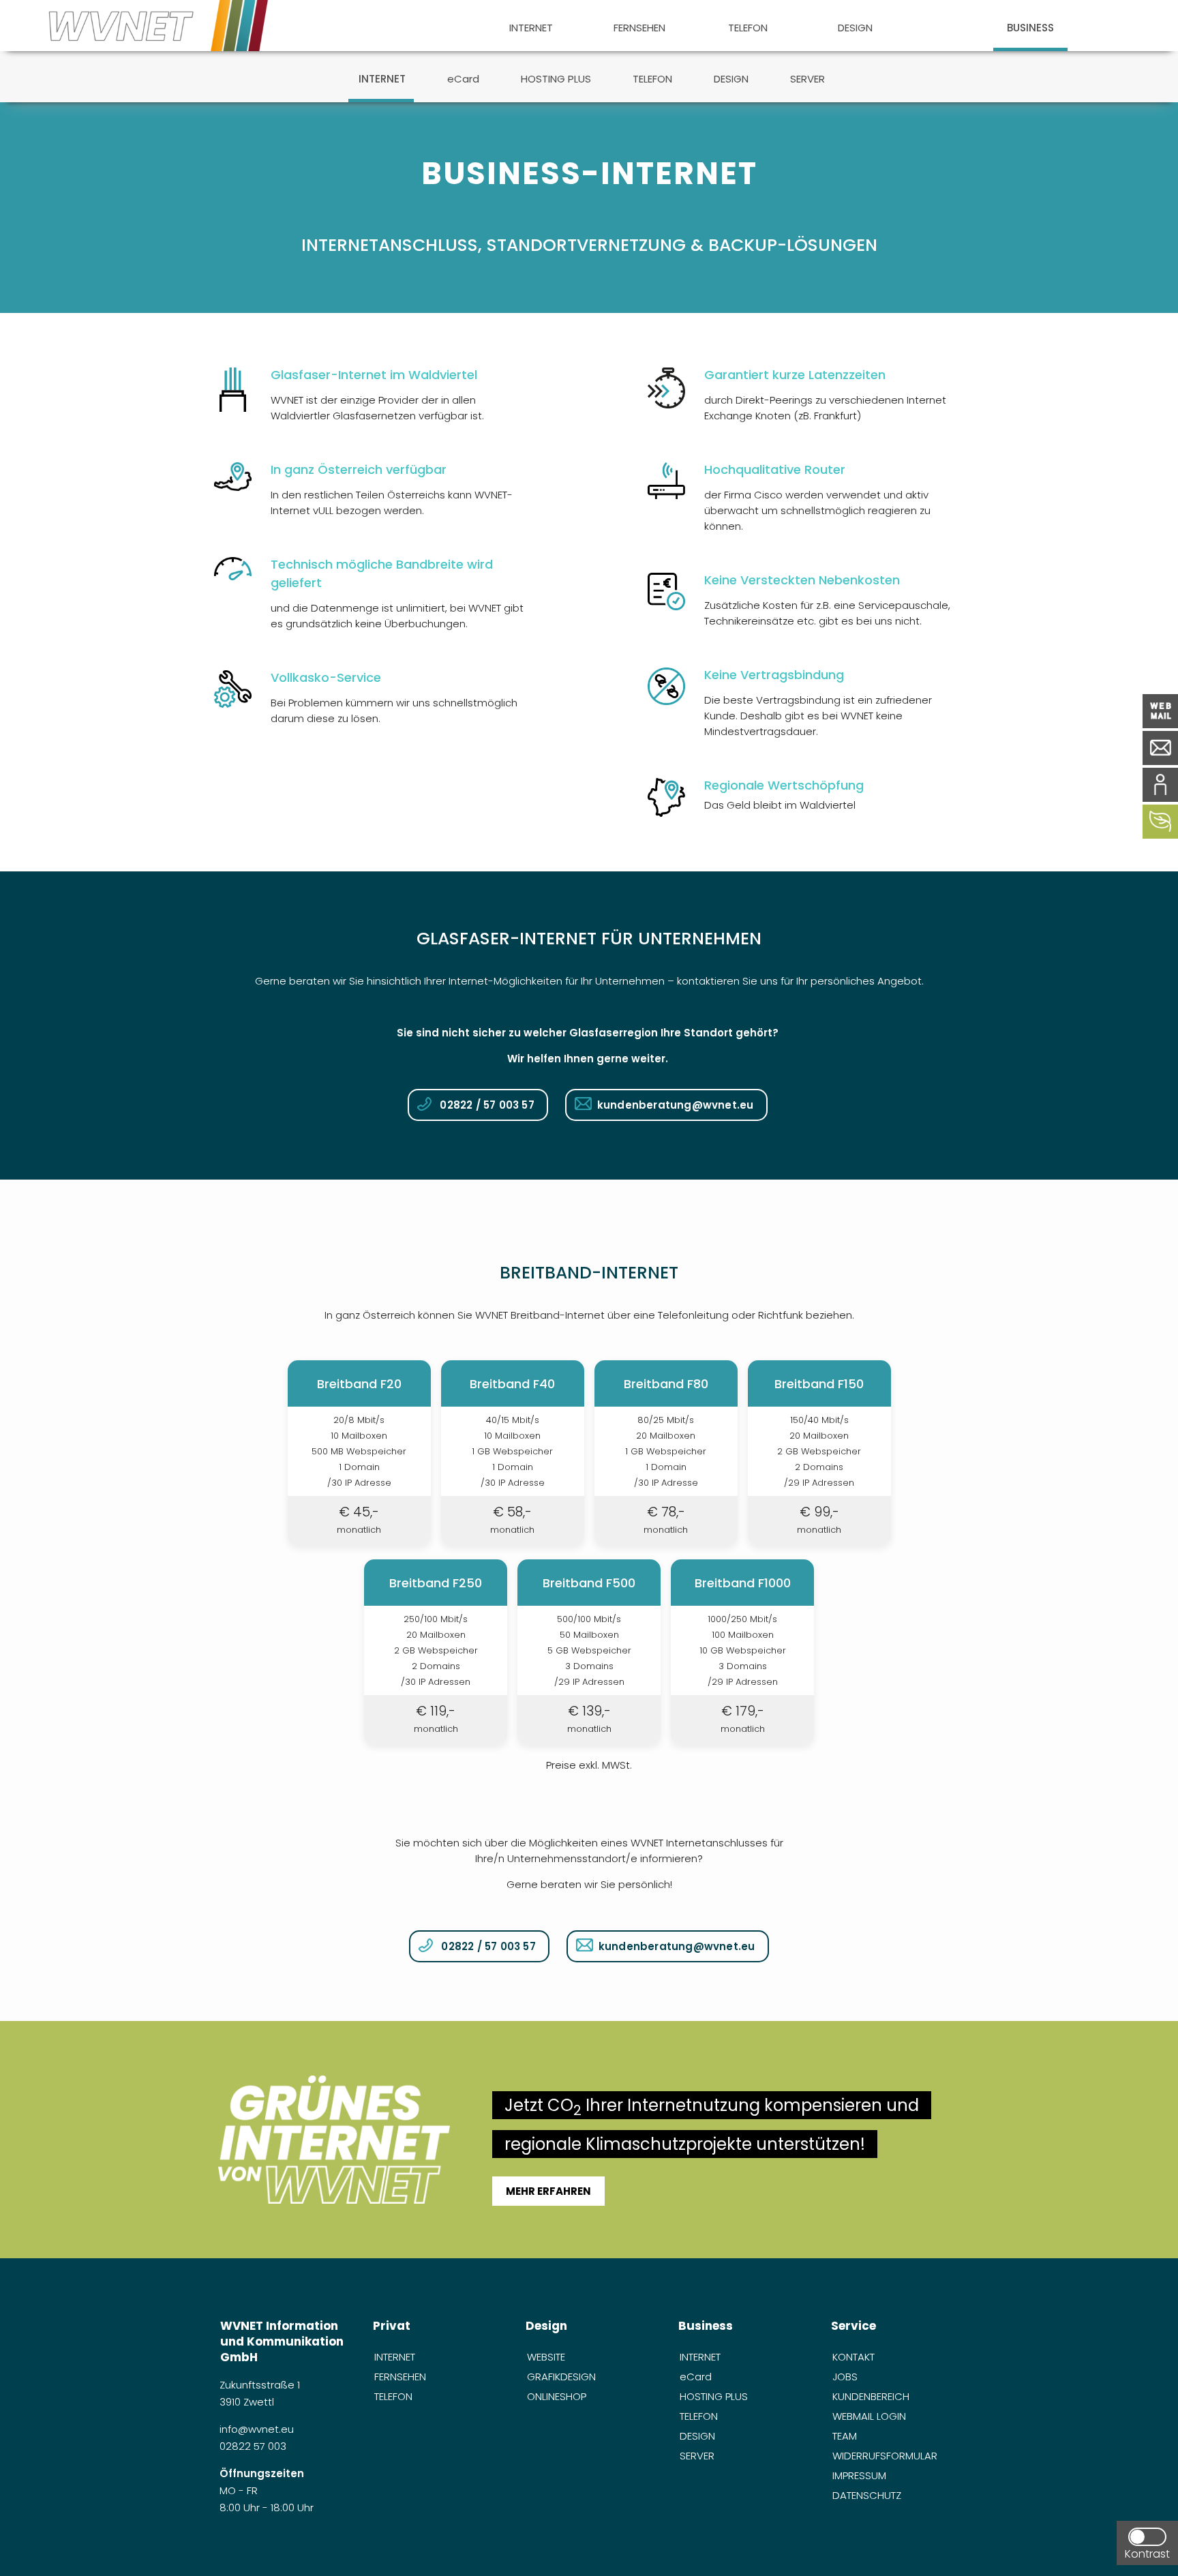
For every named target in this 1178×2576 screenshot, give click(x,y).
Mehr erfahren (548, 2191)
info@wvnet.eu (258, 2429)
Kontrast (1147, 2554)
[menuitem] (531, 26)
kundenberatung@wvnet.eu (676, 1105)
